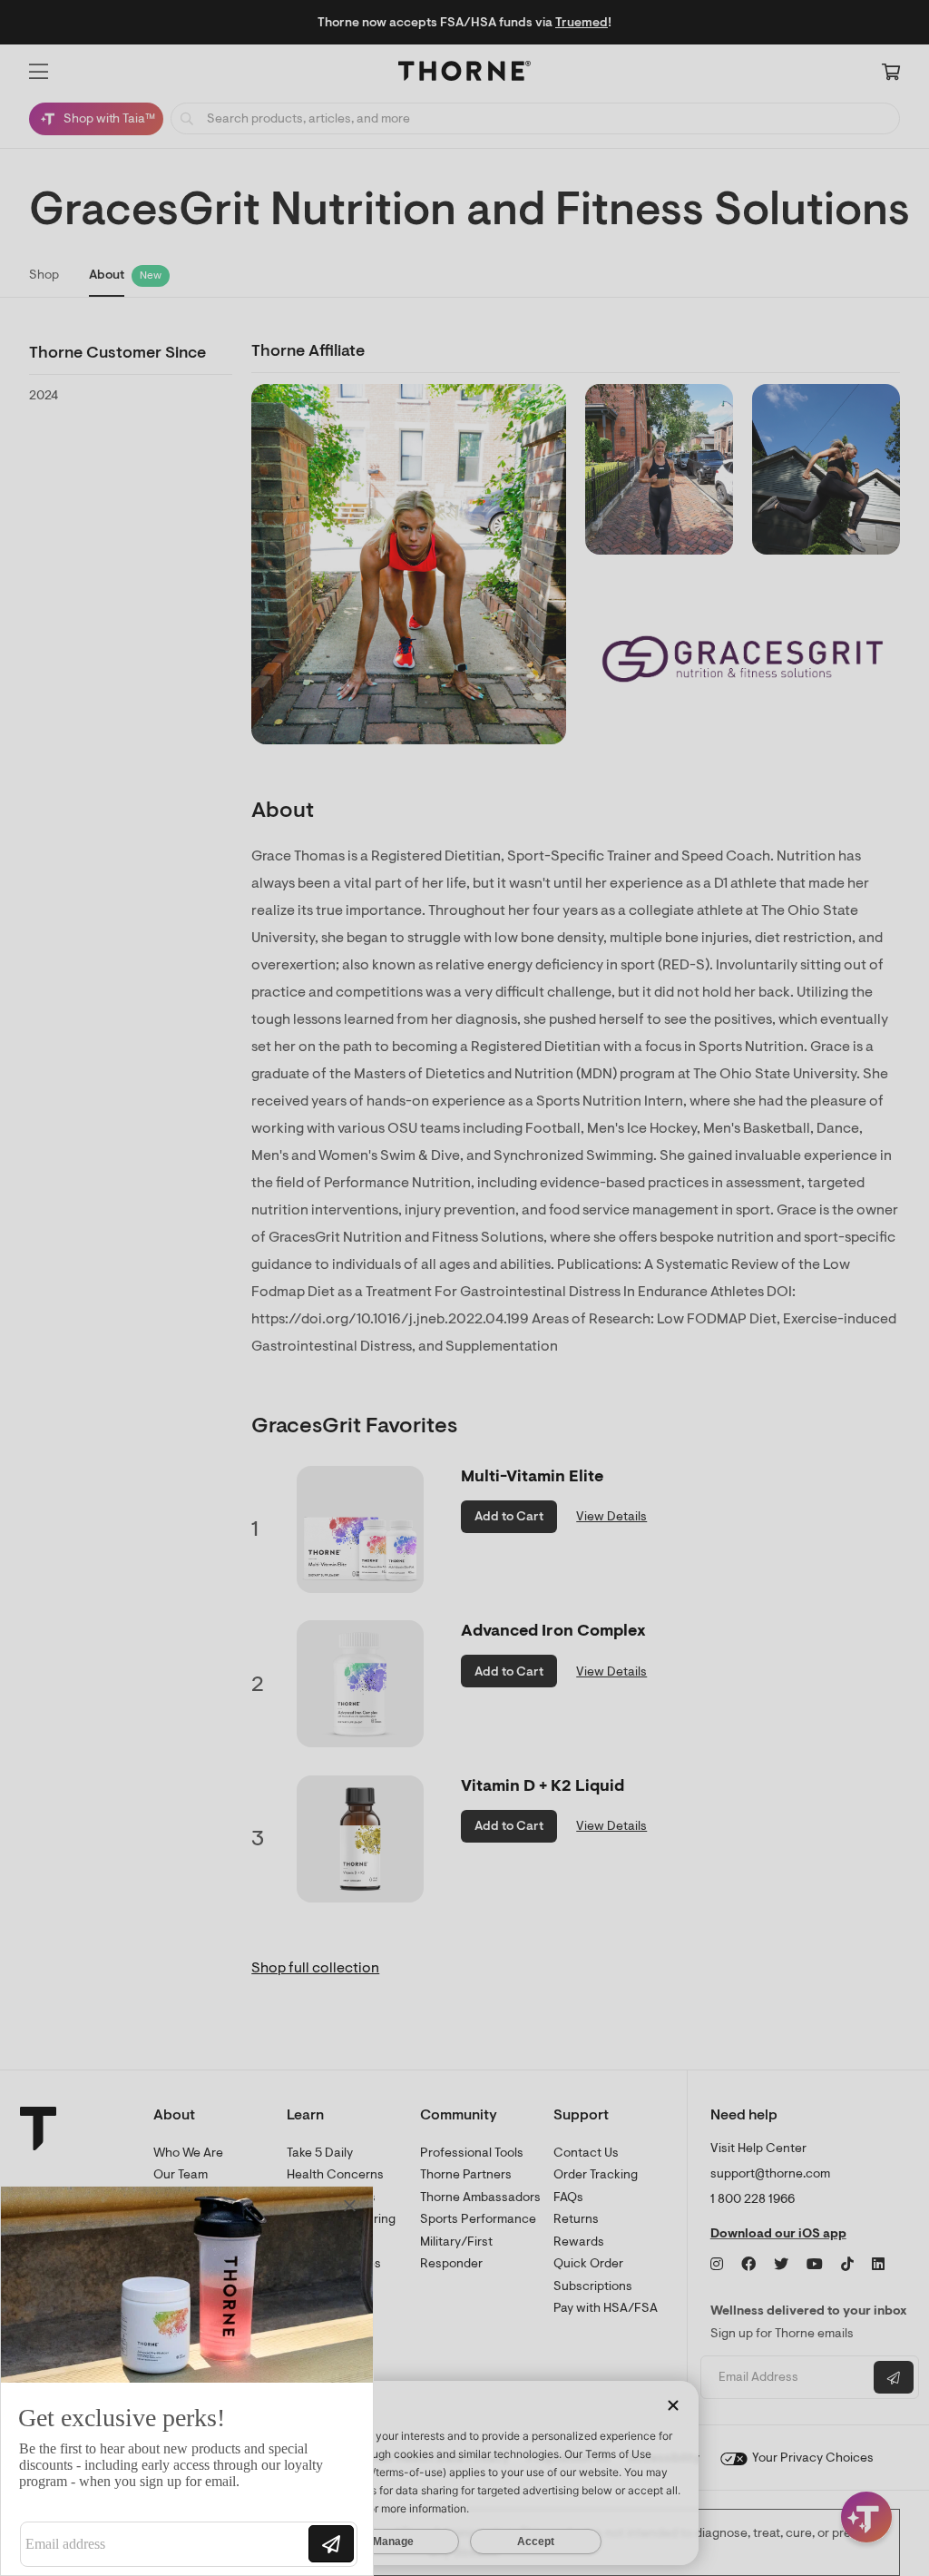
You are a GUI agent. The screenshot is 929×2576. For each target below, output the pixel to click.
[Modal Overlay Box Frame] (187, 2381)
